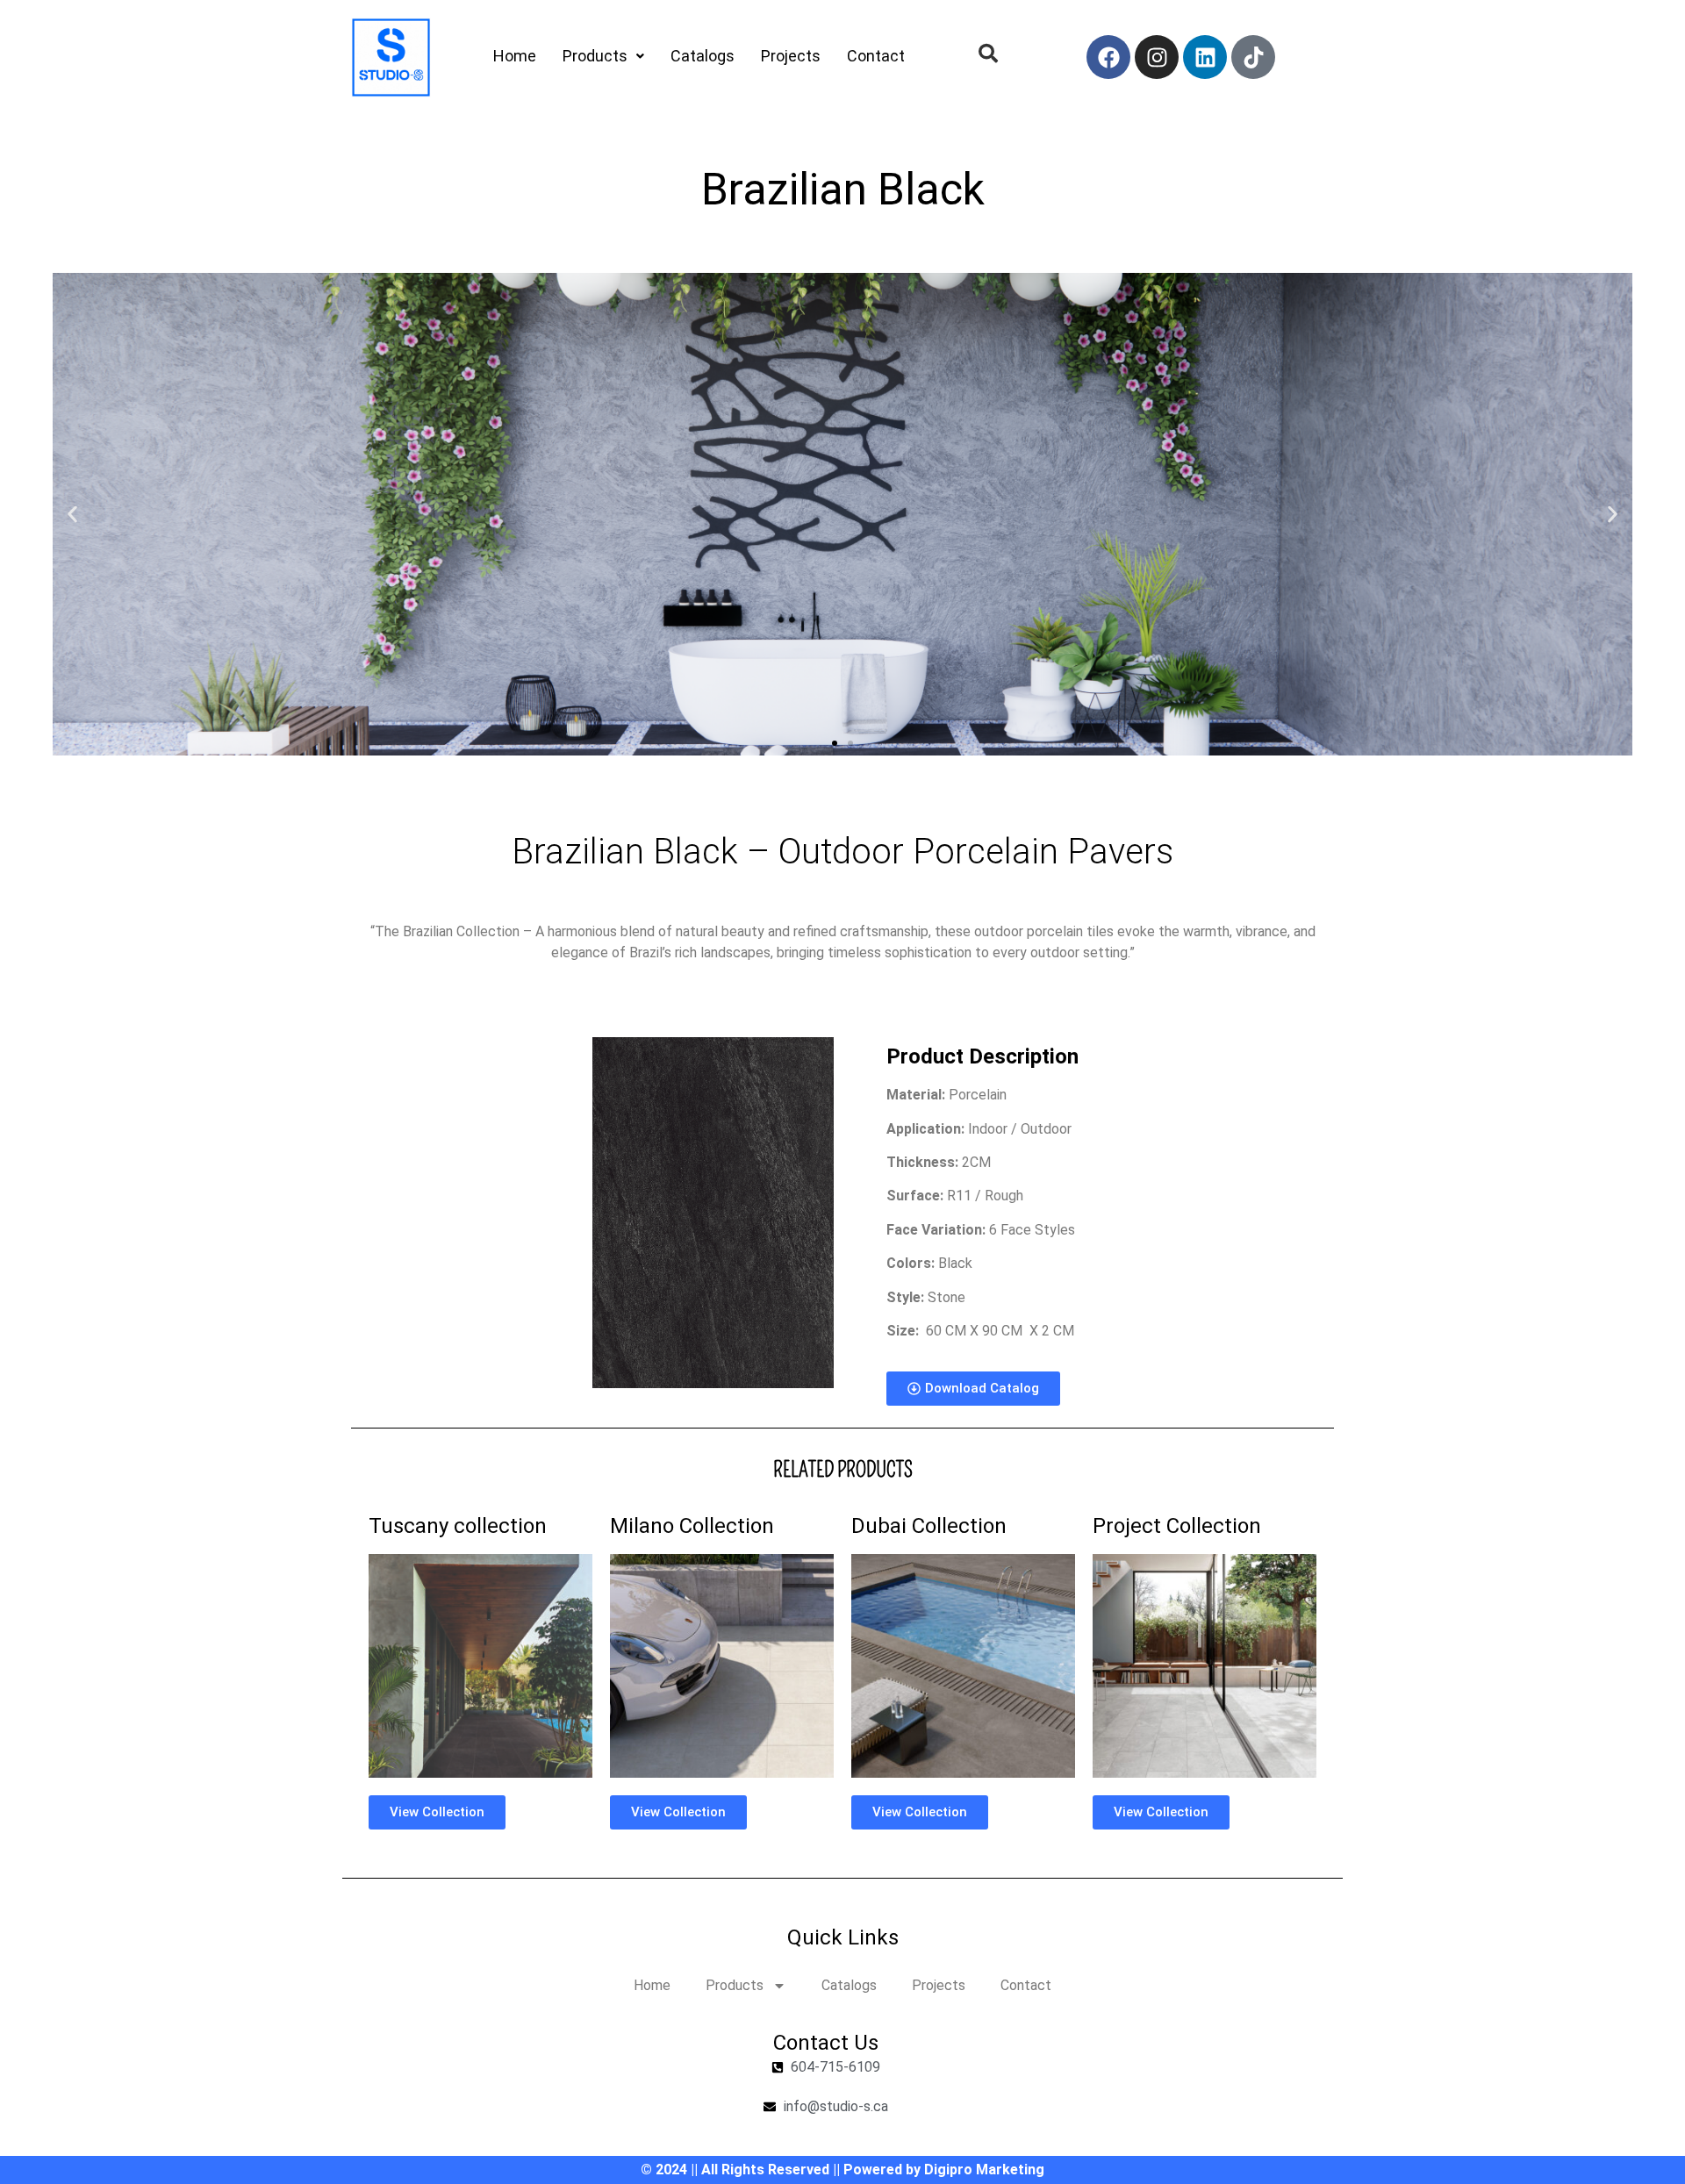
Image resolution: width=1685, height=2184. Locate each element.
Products (595, 56)
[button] (72, 515)
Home (515, 56)
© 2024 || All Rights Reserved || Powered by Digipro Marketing (842, 2170)
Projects (791, 56)
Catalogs (703, 56)
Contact (876, 56)
